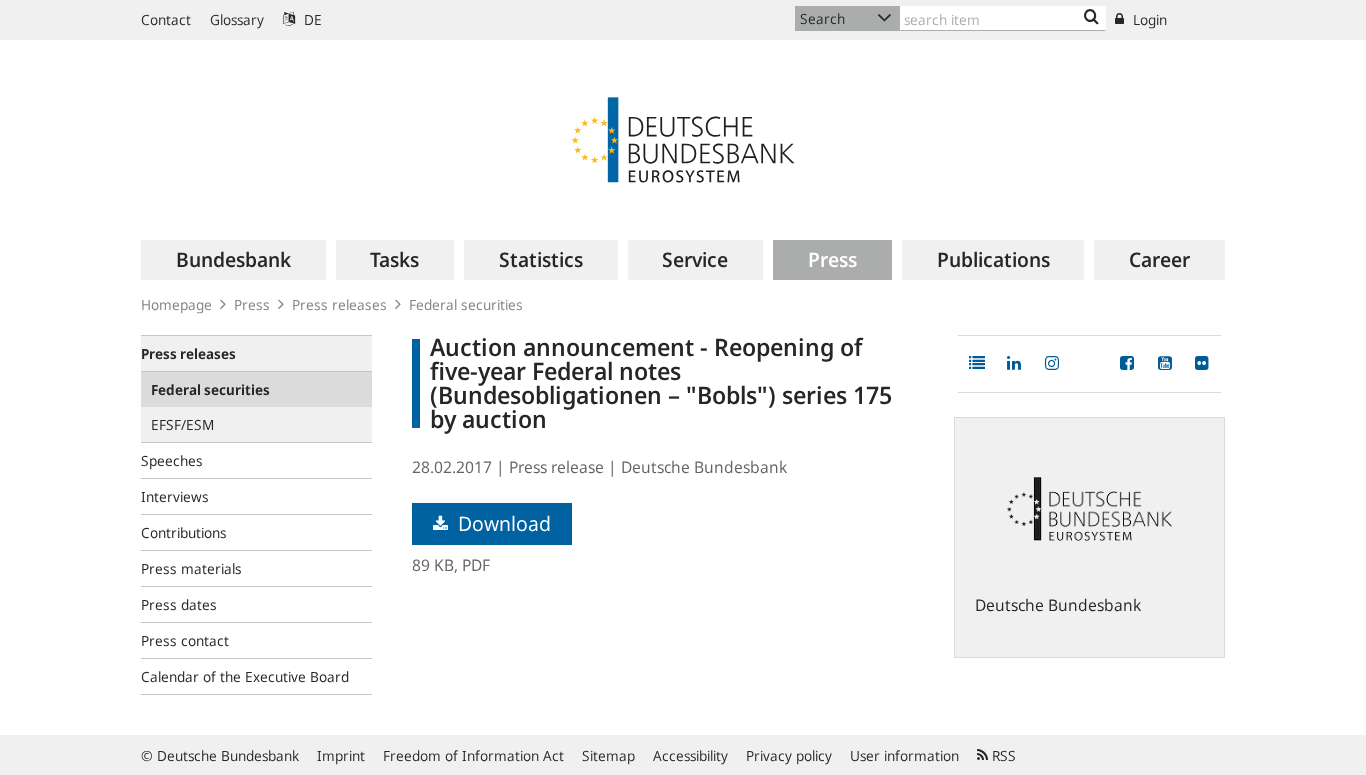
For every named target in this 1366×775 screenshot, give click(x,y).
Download (502, 523)
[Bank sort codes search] (1091, 18)
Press (252, 304)
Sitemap (608, 755)
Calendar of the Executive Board (245, 676)
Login (1148, 19)
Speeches (172, 460)
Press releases (339, 304)
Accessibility (690, 755)
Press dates (179, 604)
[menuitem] (233, 260)
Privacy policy (789, 755)
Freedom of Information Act (473, 755)
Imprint (341, 755)
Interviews (175, 496)
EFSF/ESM (182, 424)
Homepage (176, 304)
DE (311, 19)
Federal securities (466, 304)
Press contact (185, 640)
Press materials (191, 568)
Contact (166, 19)
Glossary (237, 19)
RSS (1002, 755)
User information (904, 755)
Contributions (184, 532)
